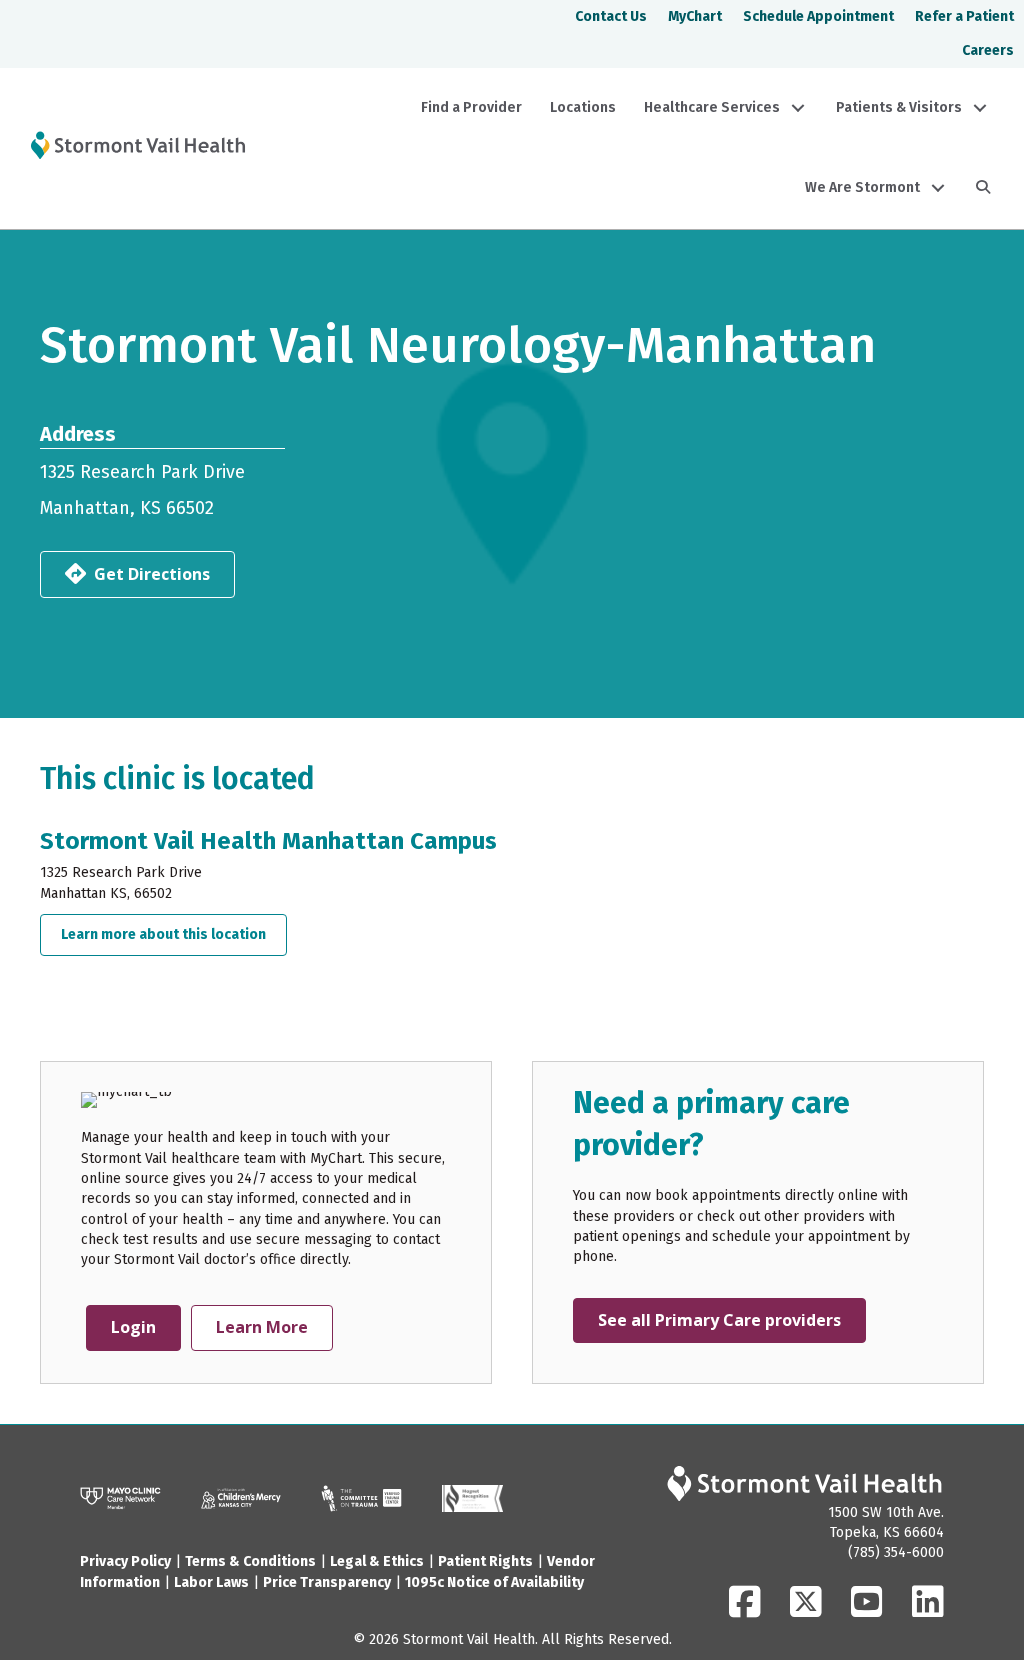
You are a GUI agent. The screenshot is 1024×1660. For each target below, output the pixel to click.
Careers (988, 50)
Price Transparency (327, 1582)
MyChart (695, 16)
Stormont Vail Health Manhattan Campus (268, 841)
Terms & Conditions (250, 1561)
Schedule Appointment (818, 16)
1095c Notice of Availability (494, 1582)
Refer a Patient (964, 16)
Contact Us (611, 16)
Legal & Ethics (377, 1561)
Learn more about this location (174, 934)
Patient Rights (485, 1561)
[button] (798, 108)
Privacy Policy (125, 1561)
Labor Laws (211, 1582)
